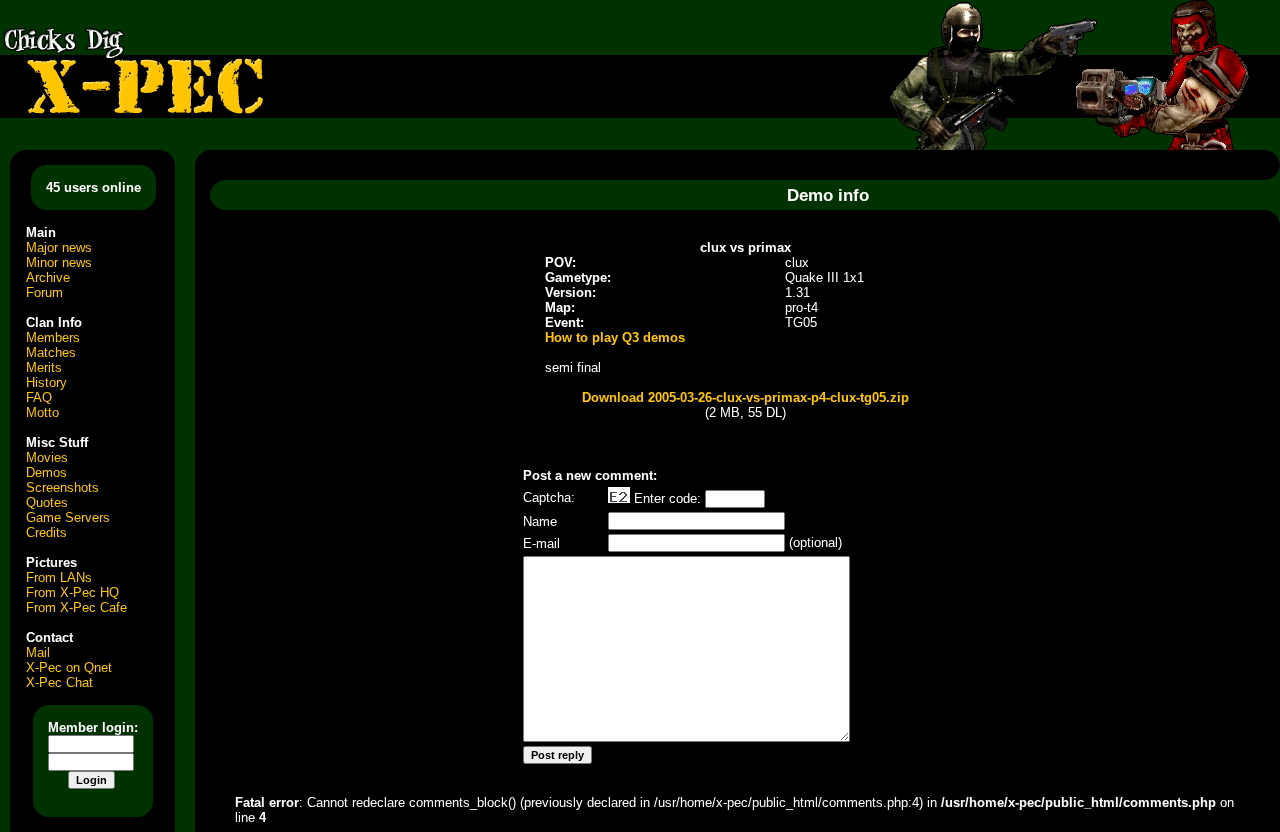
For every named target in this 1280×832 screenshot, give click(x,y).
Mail (38, 652)
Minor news (59, 262)
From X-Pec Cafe (76, 607)
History (46, 382)
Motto (42, 412)
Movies (47, 457)
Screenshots (62, 487)
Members (53, 337)
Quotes (47, 502)
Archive (48, 277)
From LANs (59, 577)
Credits (46, 532)
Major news (59, 247)
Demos (46, 472)
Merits (44, 367)
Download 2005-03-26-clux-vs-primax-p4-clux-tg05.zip (745, 397)
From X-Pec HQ (72, 592)
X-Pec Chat (59, 682)
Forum (44, 292)
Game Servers (68, 517)
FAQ (39, 397)
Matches (51, 352)
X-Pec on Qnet (69, 667)
